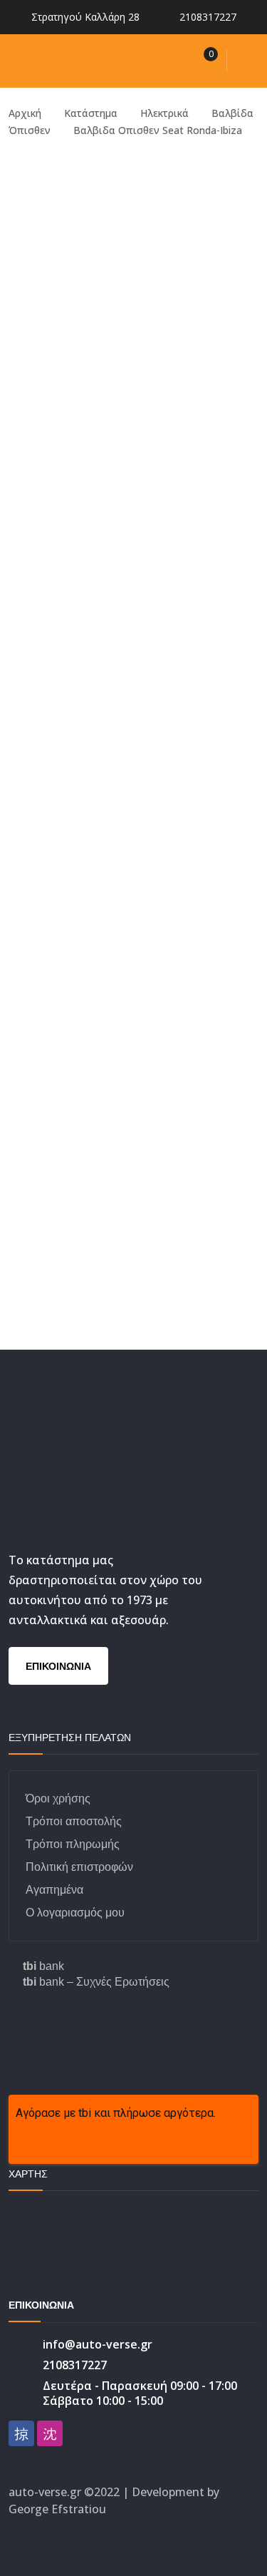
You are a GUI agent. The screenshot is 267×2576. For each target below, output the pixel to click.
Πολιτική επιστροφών (79, 1867)
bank (43, 1966)
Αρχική (25, 113)
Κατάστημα (91, 113)
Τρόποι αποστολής (74, 1821)
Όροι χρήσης (58, 1798)
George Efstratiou (57, 2509)
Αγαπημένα (54, 1890)
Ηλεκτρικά (164, 113)
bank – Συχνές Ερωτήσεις (96, 1982)
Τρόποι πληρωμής (73, 1844)
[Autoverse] (98, 60)
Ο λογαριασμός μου (75, 1913)
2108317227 (208, 17)
